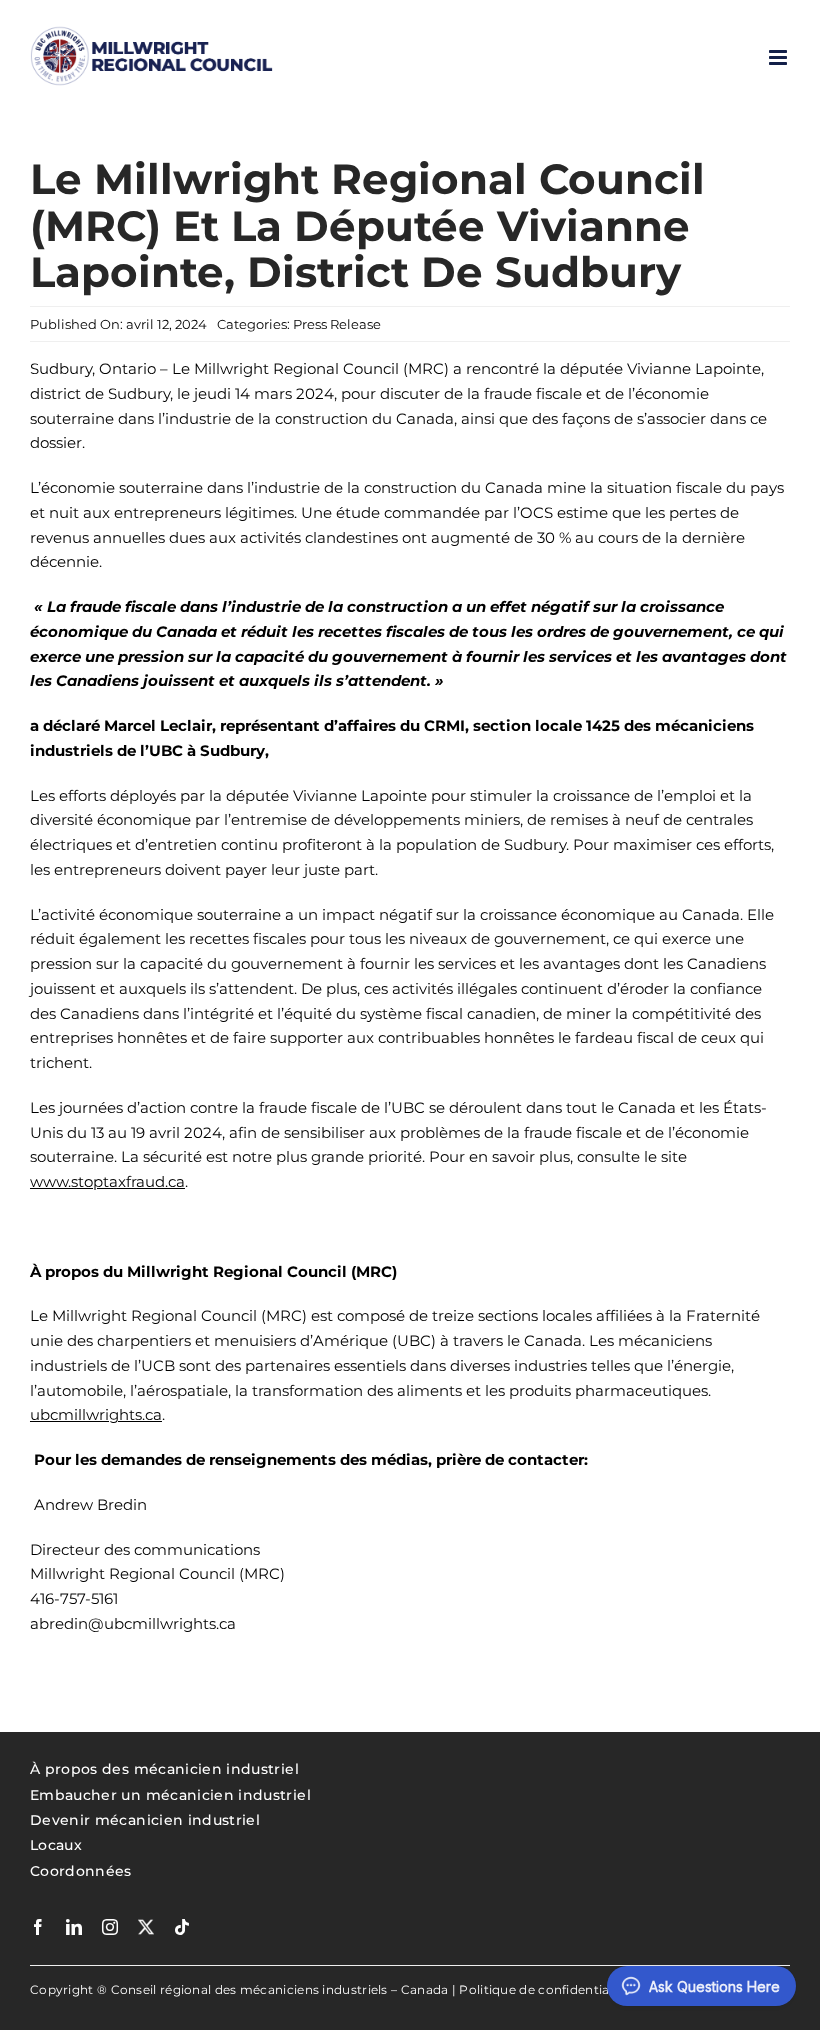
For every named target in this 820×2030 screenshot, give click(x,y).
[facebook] (38, 1927)
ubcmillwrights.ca (96, 1414)
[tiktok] (182, 1927)
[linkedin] (74, 1927)
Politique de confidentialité (543, 1989)
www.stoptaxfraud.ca (107, 1181)
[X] (146, 1927)
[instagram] (110, 1927)
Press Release (337, 324)
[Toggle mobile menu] (779, 57)
